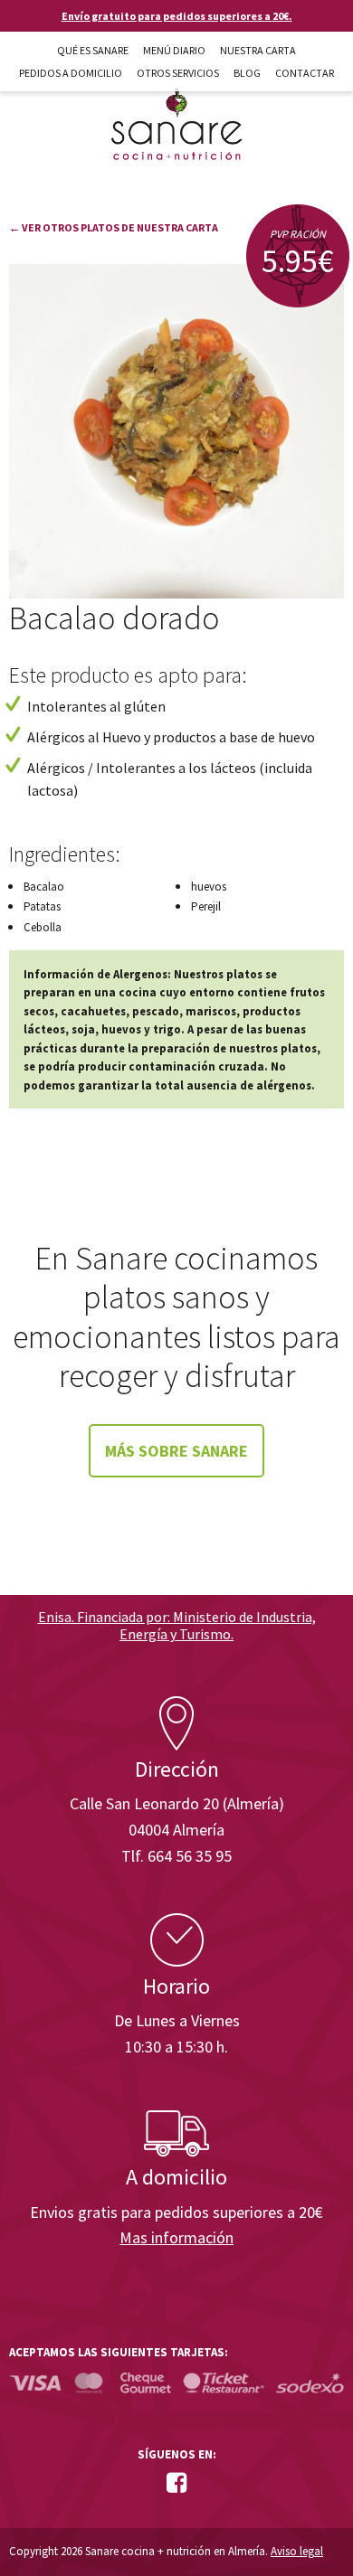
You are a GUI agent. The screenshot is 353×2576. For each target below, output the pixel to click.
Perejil (206, 906)
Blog (247, 73)
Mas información (176, 2237)
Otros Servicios (178, 73)
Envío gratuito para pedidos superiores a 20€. (177, 16)
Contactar (305, 73)
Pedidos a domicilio (71, 73)
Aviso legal (297, 2551)
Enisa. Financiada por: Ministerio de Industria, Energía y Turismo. (177, 1625)
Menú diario (174, 50)
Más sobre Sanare (176, 1451)
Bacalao (44, 887)
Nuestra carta (258, 50)
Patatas (42, 906)
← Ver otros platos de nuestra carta (114, 227)
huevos (209, 887)
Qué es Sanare (93, 50)
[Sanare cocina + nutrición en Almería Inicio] (177, 107)
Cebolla (43, 927)
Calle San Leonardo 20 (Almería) (177, 1803)
